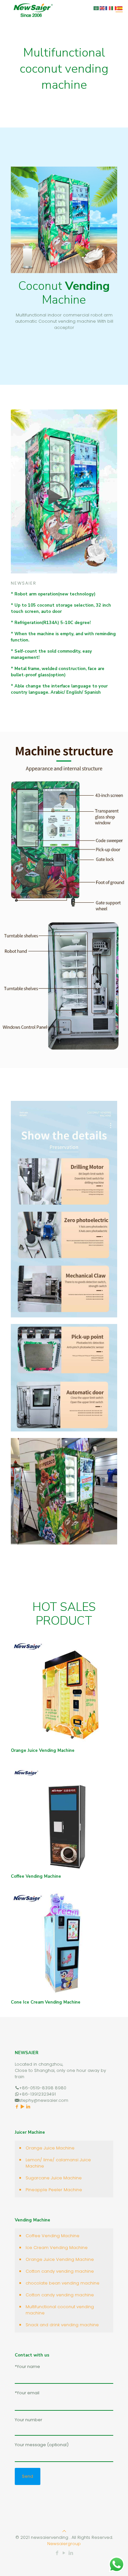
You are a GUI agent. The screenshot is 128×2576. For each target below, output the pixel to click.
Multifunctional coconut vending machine (60, 2310)
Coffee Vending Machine (53, 2236)
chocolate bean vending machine (63, 2283)
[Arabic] (96, 8)
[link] (64, 491)
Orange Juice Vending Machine (60, 2259)
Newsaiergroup (64, 2544)
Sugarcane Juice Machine (54, 2178)
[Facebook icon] (57, 2553)
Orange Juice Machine (50, 2148)
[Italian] (114, 8)
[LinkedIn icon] (71, 2553)
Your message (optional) (42, 2445)
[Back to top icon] (64, 2531)
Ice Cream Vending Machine (57, 2248)
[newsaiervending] (33, 10)
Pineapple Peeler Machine (54, 2190)
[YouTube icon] (64, 2553)
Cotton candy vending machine (60, 2271)
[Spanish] (120, 8)
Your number (29, 2420)
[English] (102, 8)
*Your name (27, 2367)
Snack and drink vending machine (62, 2325)
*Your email (27, 2393)
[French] (108, 8)
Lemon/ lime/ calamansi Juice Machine (58, 2163)
